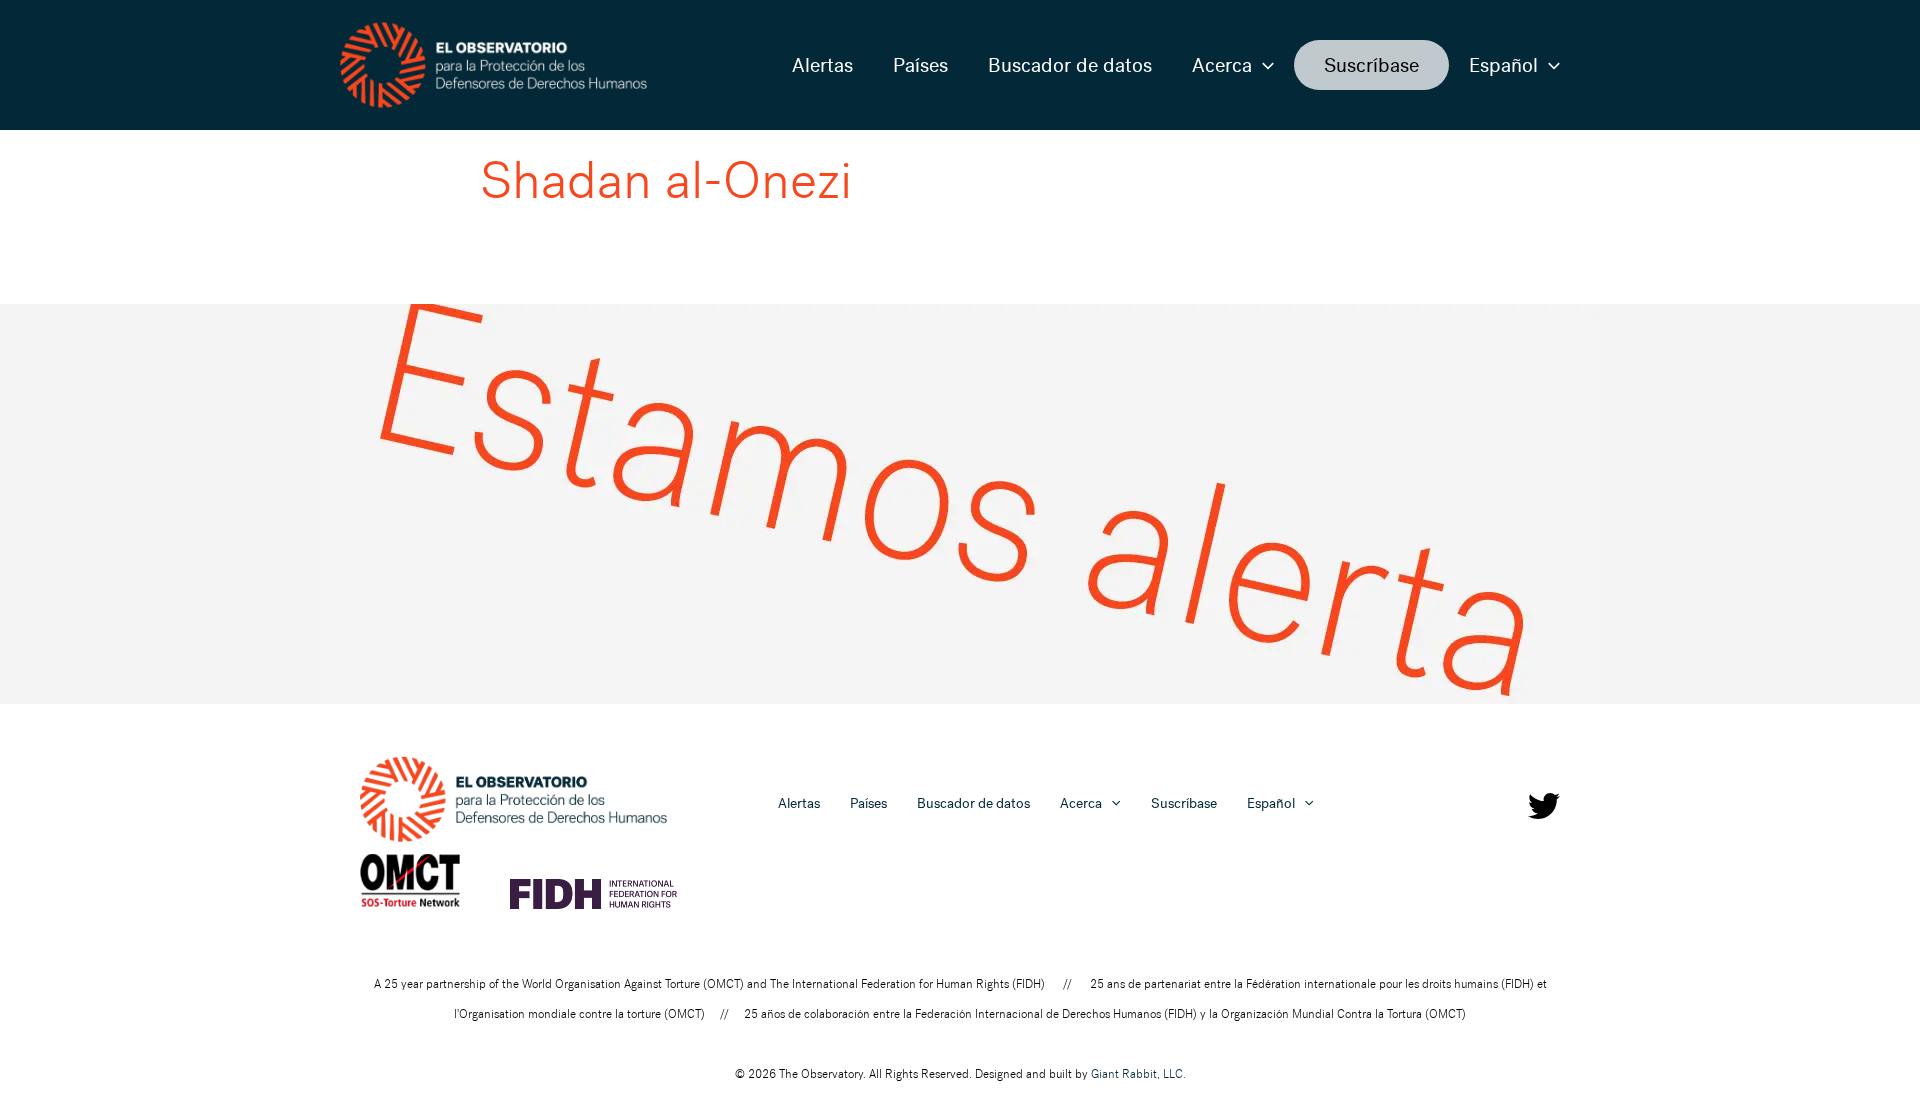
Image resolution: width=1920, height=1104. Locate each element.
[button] (1263, 65)
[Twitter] (1544, 806)
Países (920, 65)
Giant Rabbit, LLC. (1138, 1074)
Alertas (822, 65)
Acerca (1222, 65)
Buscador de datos (1070, 65)
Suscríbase (1371, 65)
